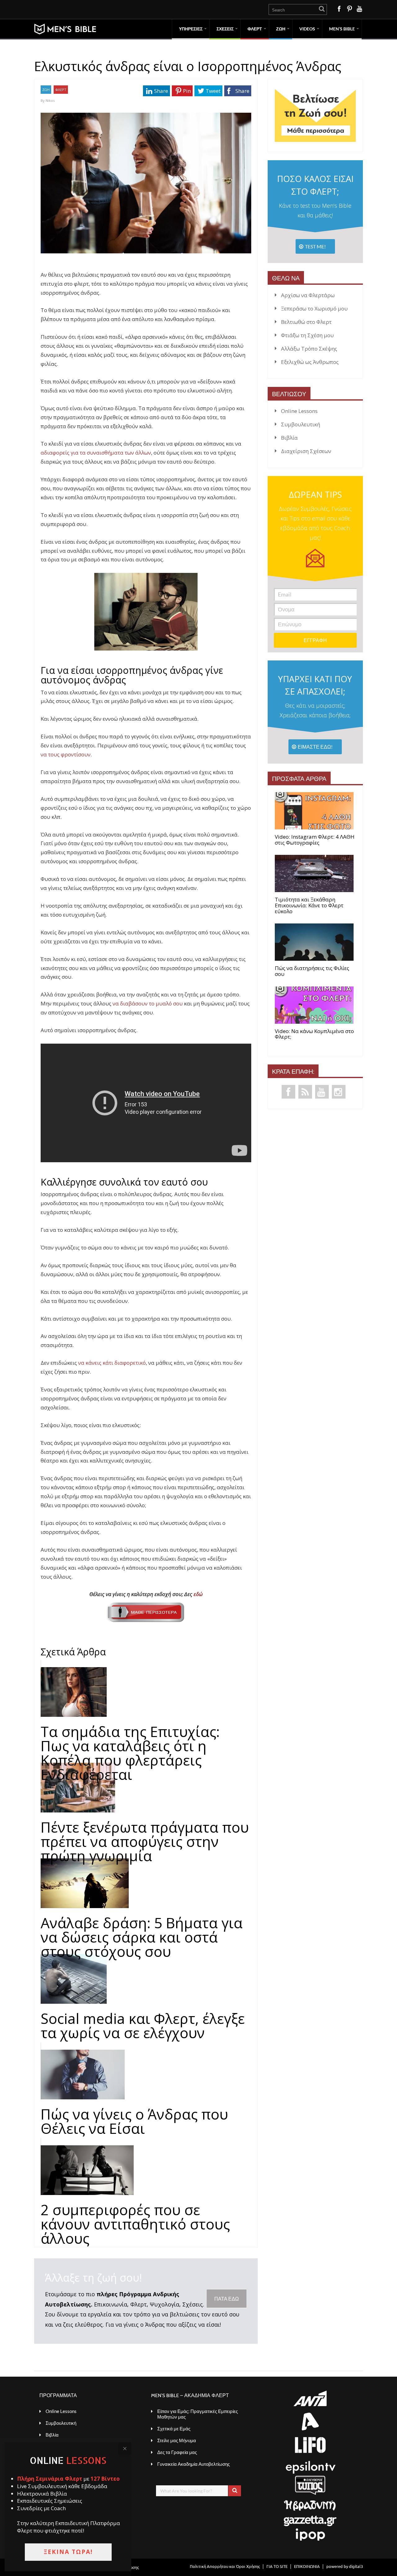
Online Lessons (299, 411)
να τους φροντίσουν (66, 754)
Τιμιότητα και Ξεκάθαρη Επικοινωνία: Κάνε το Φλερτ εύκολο (309, 905)
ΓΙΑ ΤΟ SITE (277, 2566)
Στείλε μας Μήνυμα (177, 2440)
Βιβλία (289, 438)
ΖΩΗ (281, 29)
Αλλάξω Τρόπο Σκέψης (309, 349)
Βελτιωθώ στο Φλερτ (306, 322)
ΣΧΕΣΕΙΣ (225, 29)
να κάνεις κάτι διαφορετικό (112, 1363)
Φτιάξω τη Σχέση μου (307, 335)
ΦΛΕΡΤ (255, 29)
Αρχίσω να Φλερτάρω (308, 295)
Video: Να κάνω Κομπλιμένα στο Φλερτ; (314, 1034)
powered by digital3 (345, 2566)
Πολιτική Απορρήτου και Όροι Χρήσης (225, 2566)
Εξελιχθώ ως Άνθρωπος (310, 362)
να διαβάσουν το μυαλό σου (148, 1003)
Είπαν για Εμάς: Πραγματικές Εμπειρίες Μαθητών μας (198, 2414)
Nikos (50, 100)
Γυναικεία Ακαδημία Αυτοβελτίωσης (194, 2464)
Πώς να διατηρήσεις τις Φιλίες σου (312, 971)
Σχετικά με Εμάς (174, 2429)
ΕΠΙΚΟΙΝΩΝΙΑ (307, 2566)
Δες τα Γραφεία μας (177, 2452)
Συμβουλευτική (301, 424)
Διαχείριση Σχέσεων (306, 451)
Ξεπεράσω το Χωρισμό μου (314, 308)
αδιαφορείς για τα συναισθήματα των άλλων (96, 453)
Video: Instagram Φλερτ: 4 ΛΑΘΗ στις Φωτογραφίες (315, 840)
